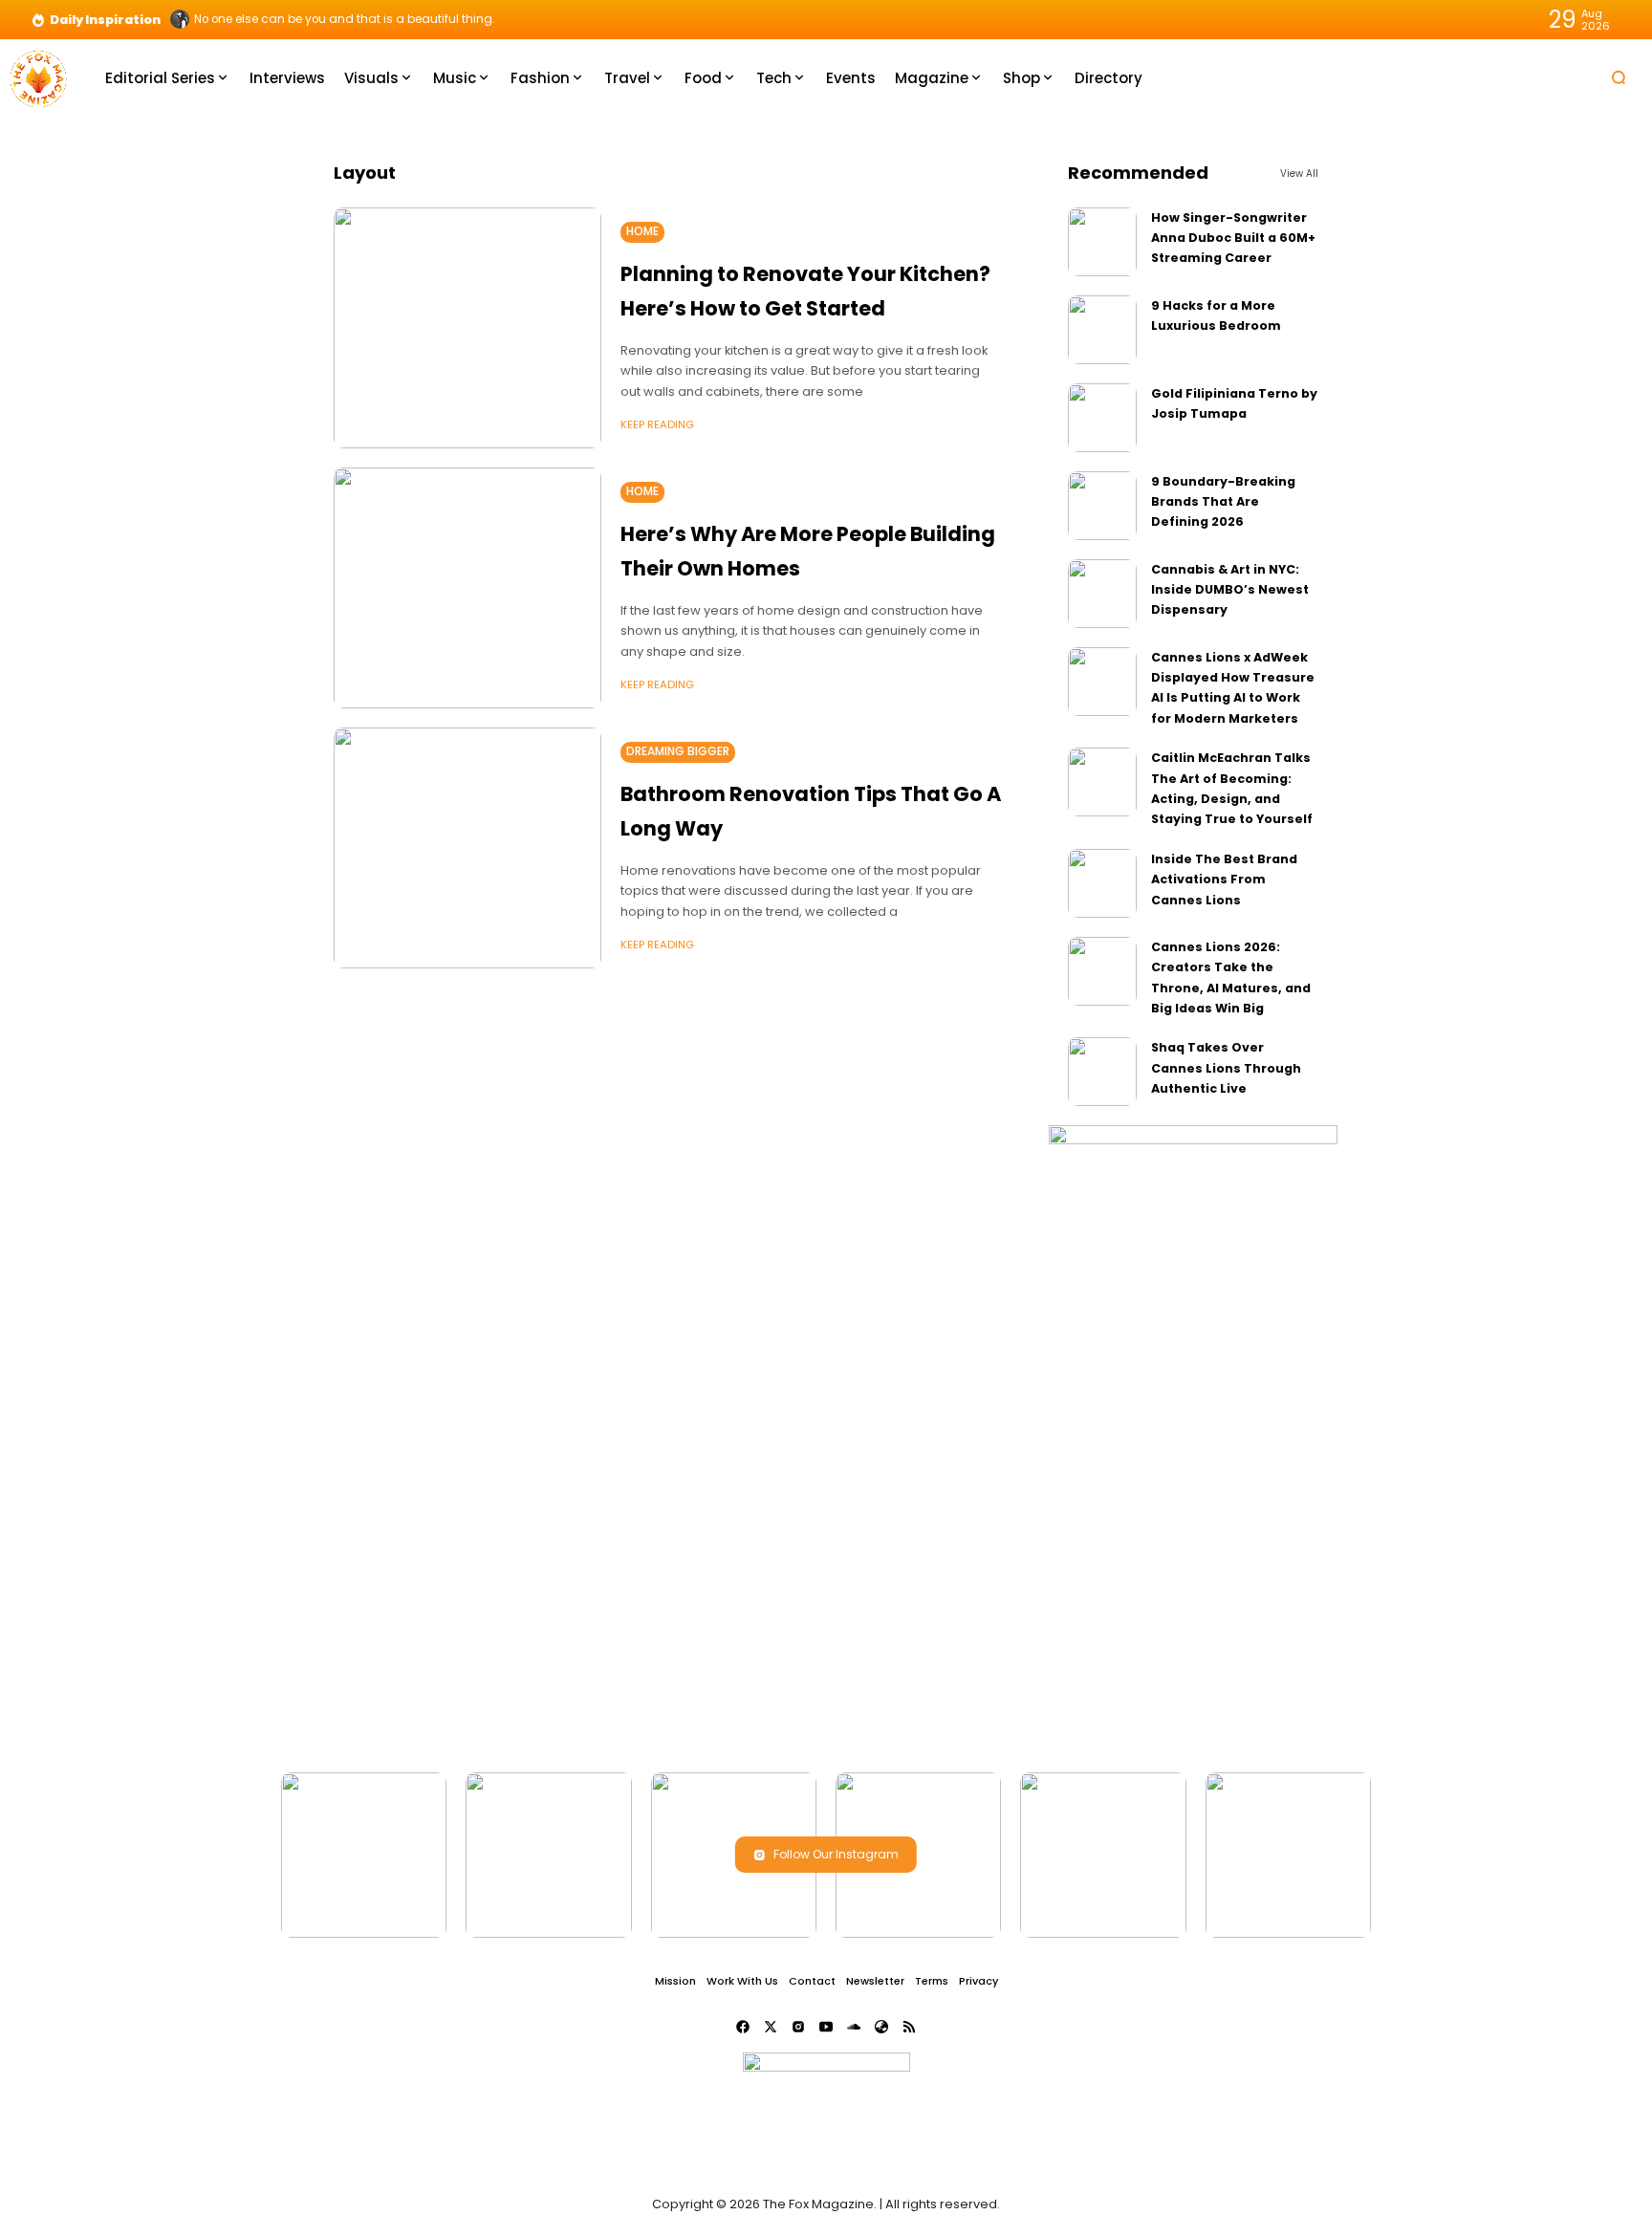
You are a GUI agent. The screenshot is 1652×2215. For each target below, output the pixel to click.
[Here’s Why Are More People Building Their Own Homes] (467, 588)
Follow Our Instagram (836, 1854)
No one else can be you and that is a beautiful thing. (345, 19)
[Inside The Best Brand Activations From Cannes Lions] (1102, 883)
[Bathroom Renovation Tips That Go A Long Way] (467, 848)
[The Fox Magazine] (38, 77)
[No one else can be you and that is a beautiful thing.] (180, 19)
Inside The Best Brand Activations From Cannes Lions (1224, 879)
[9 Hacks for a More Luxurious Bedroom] (1102, 330)
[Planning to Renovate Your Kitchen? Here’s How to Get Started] (467, 328)
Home (642, 231)
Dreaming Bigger (678, 751)
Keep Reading (657, 424)
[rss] (909, 2027)
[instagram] (798, 2027)
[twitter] (771, 2027)
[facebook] (743, 2027)
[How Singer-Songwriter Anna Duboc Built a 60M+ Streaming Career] (1102, 242)
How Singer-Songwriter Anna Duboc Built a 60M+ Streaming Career (1233, 238)
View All (1299, 174)
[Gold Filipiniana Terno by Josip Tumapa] (1102, 418)
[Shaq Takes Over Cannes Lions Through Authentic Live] (1102, 1072)
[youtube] (826, 2027)
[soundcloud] (854, 2027)
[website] (881, 2027)
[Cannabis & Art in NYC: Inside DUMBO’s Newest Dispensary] (1102, 594)
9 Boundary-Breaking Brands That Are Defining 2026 (1223, 502)
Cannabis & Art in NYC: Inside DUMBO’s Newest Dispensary (1230, 590)
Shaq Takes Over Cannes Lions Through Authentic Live (1226, 1068)
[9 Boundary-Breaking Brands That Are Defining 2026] (1102, 506)
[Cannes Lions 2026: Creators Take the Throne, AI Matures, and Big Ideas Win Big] (1102, 971)
